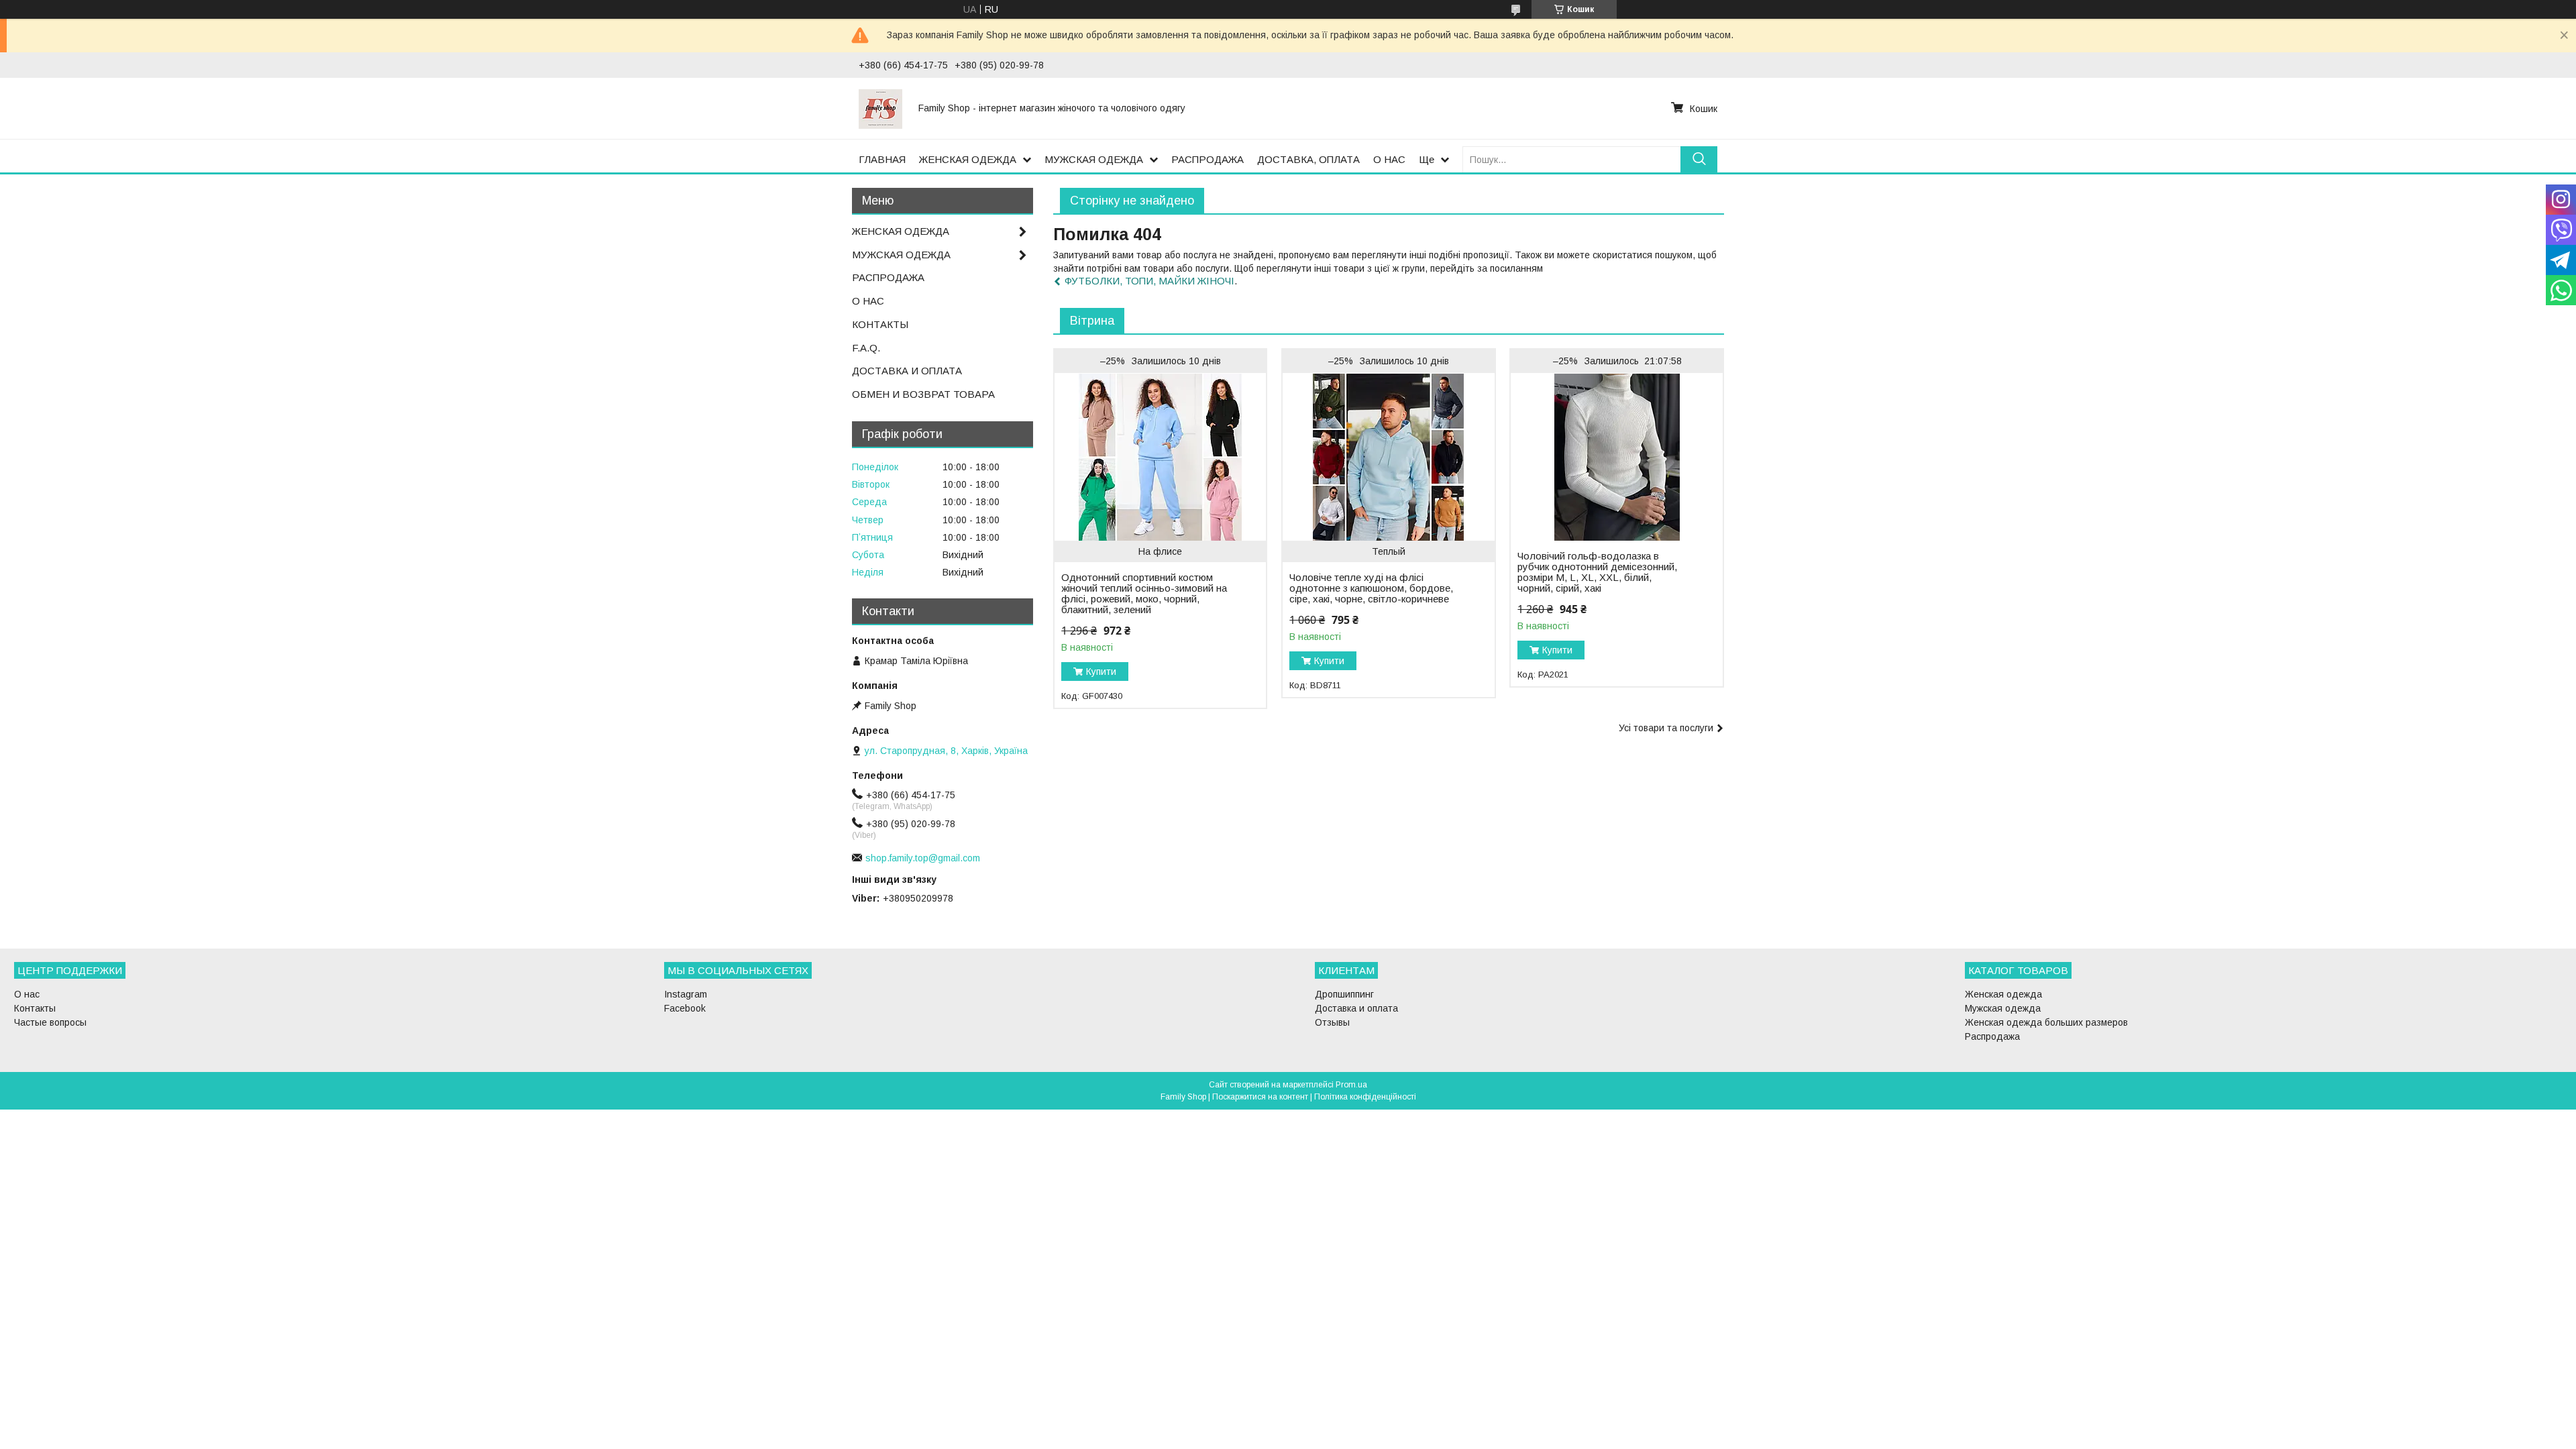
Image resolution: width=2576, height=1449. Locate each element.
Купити (1101, 672)
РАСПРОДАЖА (1207, 159)
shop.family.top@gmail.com (923, 858)
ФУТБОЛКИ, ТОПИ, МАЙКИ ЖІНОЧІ (1149, 281)
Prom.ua (1351, 1085)
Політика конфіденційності (1365, 1097)
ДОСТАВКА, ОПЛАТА (1308, 159)
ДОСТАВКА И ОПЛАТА (907, 371)
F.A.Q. (866, 348)
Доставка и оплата (1356, 1008)
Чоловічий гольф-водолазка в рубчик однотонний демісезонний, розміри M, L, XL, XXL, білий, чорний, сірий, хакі (1597, 572)
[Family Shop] (880, 108)
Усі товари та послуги (1666, 728)
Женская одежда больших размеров (2046, 1022)
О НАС (1389, 159)
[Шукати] (1699, 159)
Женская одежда (2003, 994)
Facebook (685, 1008)
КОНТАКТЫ (880, 324)
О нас (27, 994)
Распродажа (1992, 1036)
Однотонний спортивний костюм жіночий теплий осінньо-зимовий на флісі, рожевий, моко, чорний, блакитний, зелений (1144, 594)
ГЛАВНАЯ (882, 159)
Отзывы (1332, 1022)
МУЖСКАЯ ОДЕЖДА (1094, 159)
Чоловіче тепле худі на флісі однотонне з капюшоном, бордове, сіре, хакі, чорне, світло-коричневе (1371, 588)
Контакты (35, 1008)
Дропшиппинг (1344, 994)
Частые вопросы (50, 1022)
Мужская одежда (2003, 1008)
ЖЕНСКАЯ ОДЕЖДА (968, 159)
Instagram (686, 994)
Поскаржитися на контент (1260, 1097)
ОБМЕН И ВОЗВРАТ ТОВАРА (923, 394)
